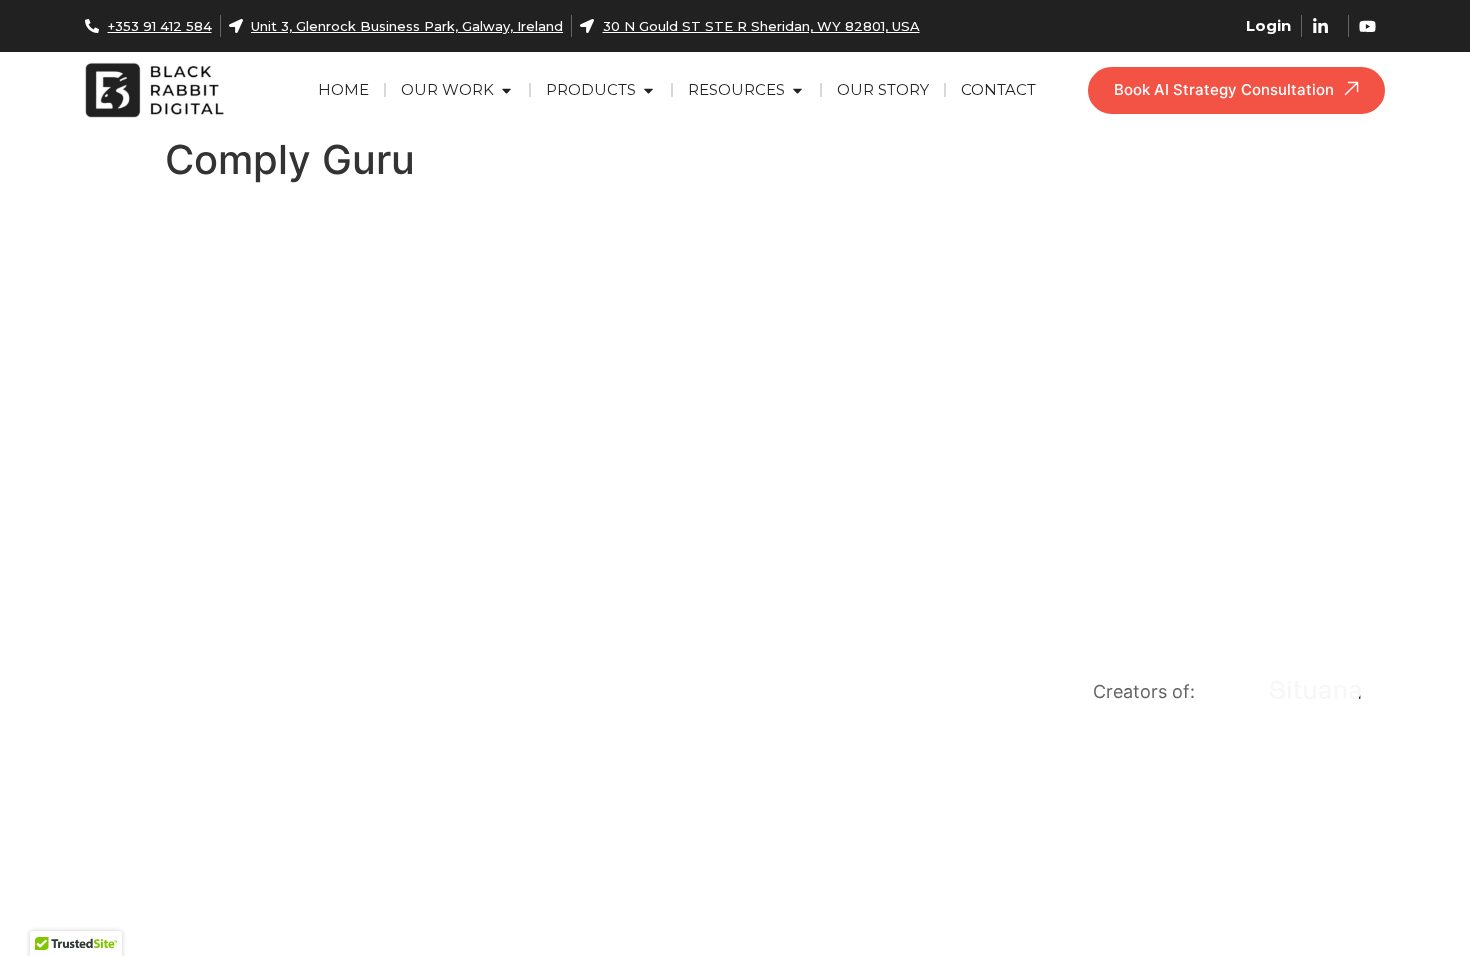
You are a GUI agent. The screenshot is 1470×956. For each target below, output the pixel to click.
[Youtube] (127, 623)
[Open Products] (648, 90)
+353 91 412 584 (216, 699)
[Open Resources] (797, 90)
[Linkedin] (94, 623)
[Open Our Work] (506, 90)
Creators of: (1144, 691)
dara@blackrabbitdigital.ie (266, 661)
